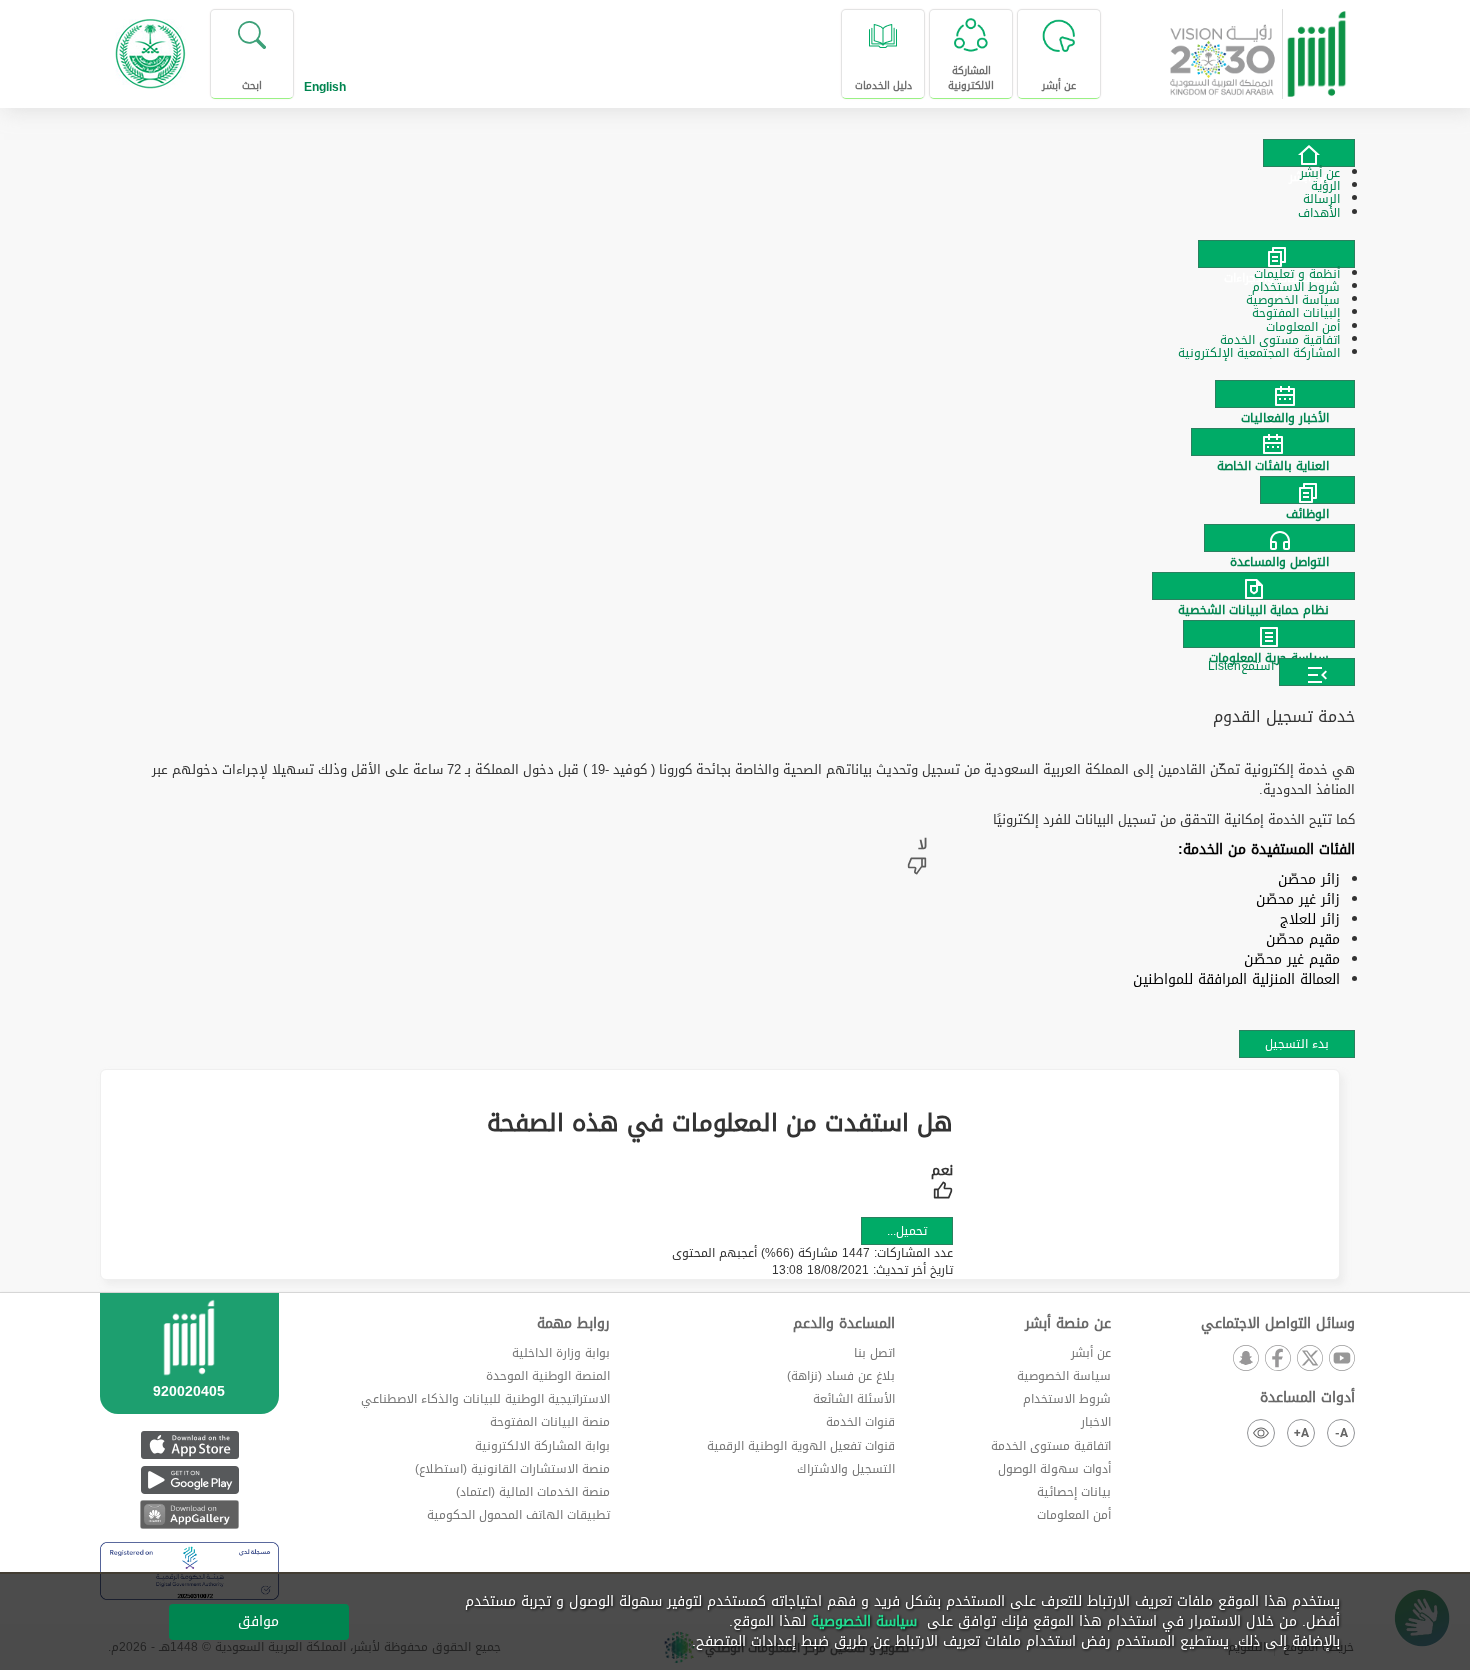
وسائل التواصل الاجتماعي (1278, 1324)
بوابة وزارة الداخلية (561, 1353)
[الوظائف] (735, 490)
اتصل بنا (874, 1353)
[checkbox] (942, 1184)
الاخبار (1096, 1422)
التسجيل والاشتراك (846, 1469)
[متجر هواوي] (189, 1514)
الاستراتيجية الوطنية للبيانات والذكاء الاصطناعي (485, 1399)
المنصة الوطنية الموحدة (548, 1376)
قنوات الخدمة (860, 1422)
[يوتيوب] (1341, 1359)
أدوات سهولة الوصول (1054, 1469)
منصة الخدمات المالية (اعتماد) (533, 1492)
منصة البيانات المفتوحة (550, 1422)
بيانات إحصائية (1074, 1492)
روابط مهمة (573, 1324)
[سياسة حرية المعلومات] (735, 634)
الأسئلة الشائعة (854, 1399)
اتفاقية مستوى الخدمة (1051, 1446)
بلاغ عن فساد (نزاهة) (841, 1376)
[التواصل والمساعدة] (735, 538)
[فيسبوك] (1277, 1359)
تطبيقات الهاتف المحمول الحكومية (518, 1515)
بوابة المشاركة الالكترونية (542, 1446)
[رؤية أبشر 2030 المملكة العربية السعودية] (1258, 46)
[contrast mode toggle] (1261, 1433)
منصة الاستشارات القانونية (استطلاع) (512, 1469)
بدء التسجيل (1297, 1044)
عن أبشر (1091, 1353)
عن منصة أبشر (1068, 1324)
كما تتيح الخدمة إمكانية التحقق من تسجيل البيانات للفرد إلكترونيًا (1174, 820)
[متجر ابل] (189, 1444)
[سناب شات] (1245, 1359)
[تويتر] (1309, 1359)
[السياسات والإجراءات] (1276, 254)
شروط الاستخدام (1067, 1399)
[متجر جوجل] (189, 1479)
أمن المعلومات (1074, 1515)
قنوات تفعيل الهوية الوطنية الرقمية (801, 1446)
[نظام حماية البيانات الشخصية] (735, 586)
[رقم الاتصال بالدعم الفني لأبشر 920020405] (189, 1378)
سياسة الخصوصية (1064, 1376)
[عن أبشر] (1309, 153)
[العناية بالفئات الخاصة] (735, 442)
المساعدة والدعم (844, 1324)
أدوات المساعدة (1307, 1398)
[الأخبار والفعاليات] (735, 394)
